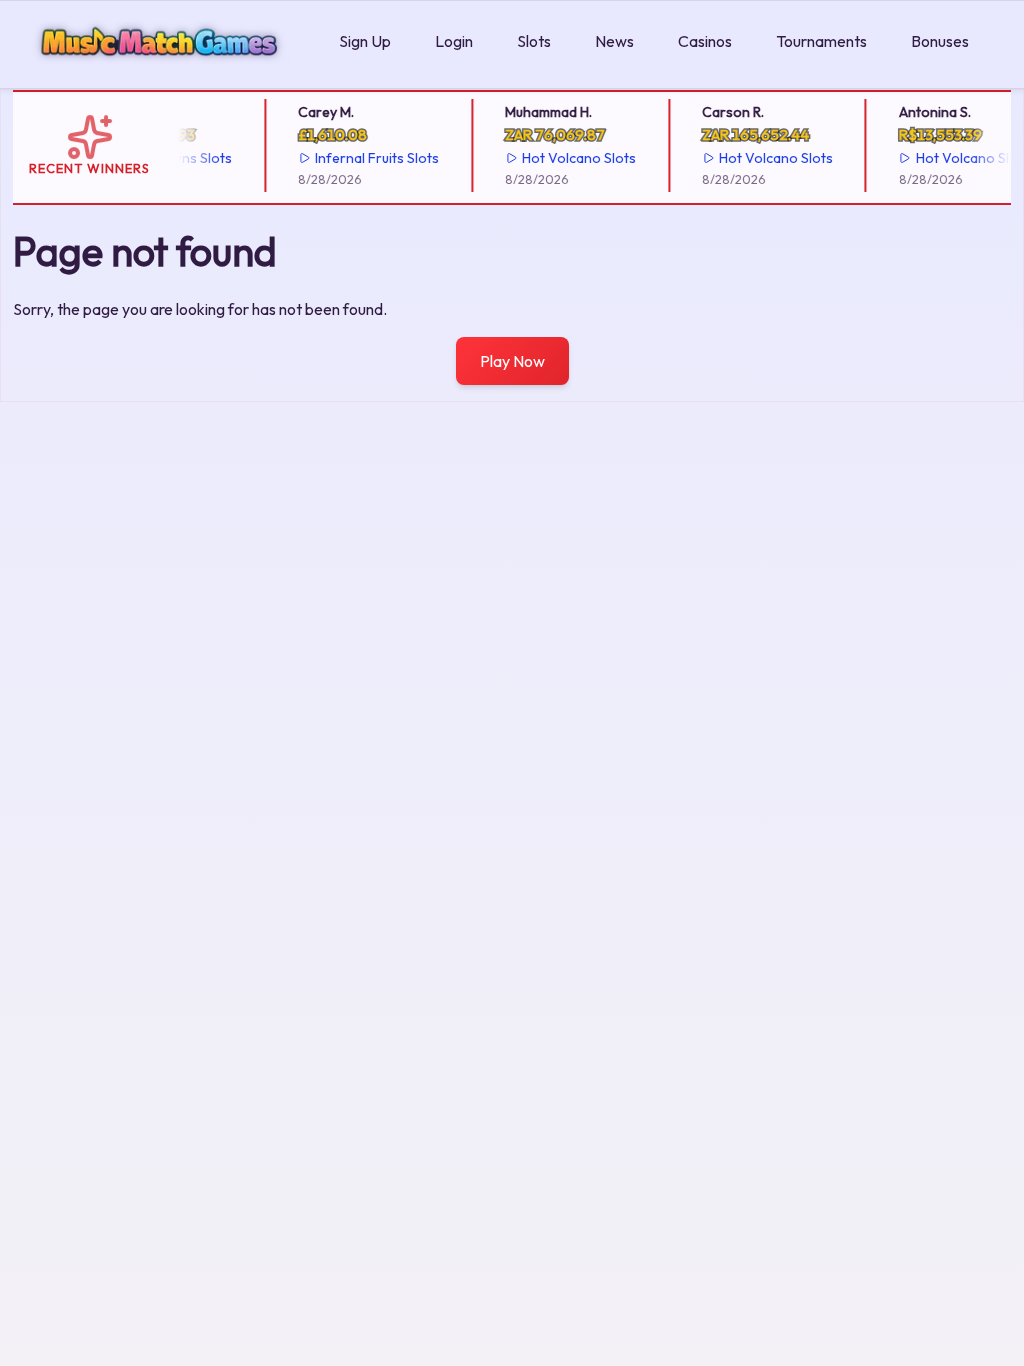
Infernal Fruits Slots (370, 158)
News (614, 41)
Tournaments (821, 41)
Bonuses (940, 41)
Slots (534, 41)
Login (454, 41)
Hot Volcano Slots (572, 158)
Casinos (705, 41)
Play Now (512, 361)
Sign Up (365, 41)
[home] (165, 73)
